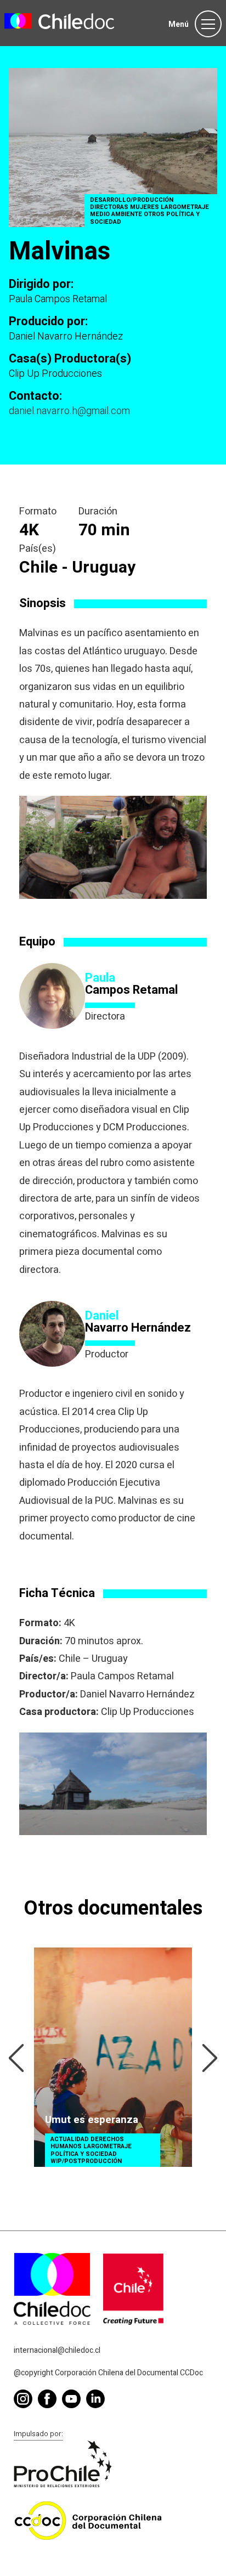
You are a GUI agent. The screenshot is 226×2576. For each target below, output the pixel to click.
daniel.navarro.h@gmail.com (69, 411)
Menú (179, 24)
